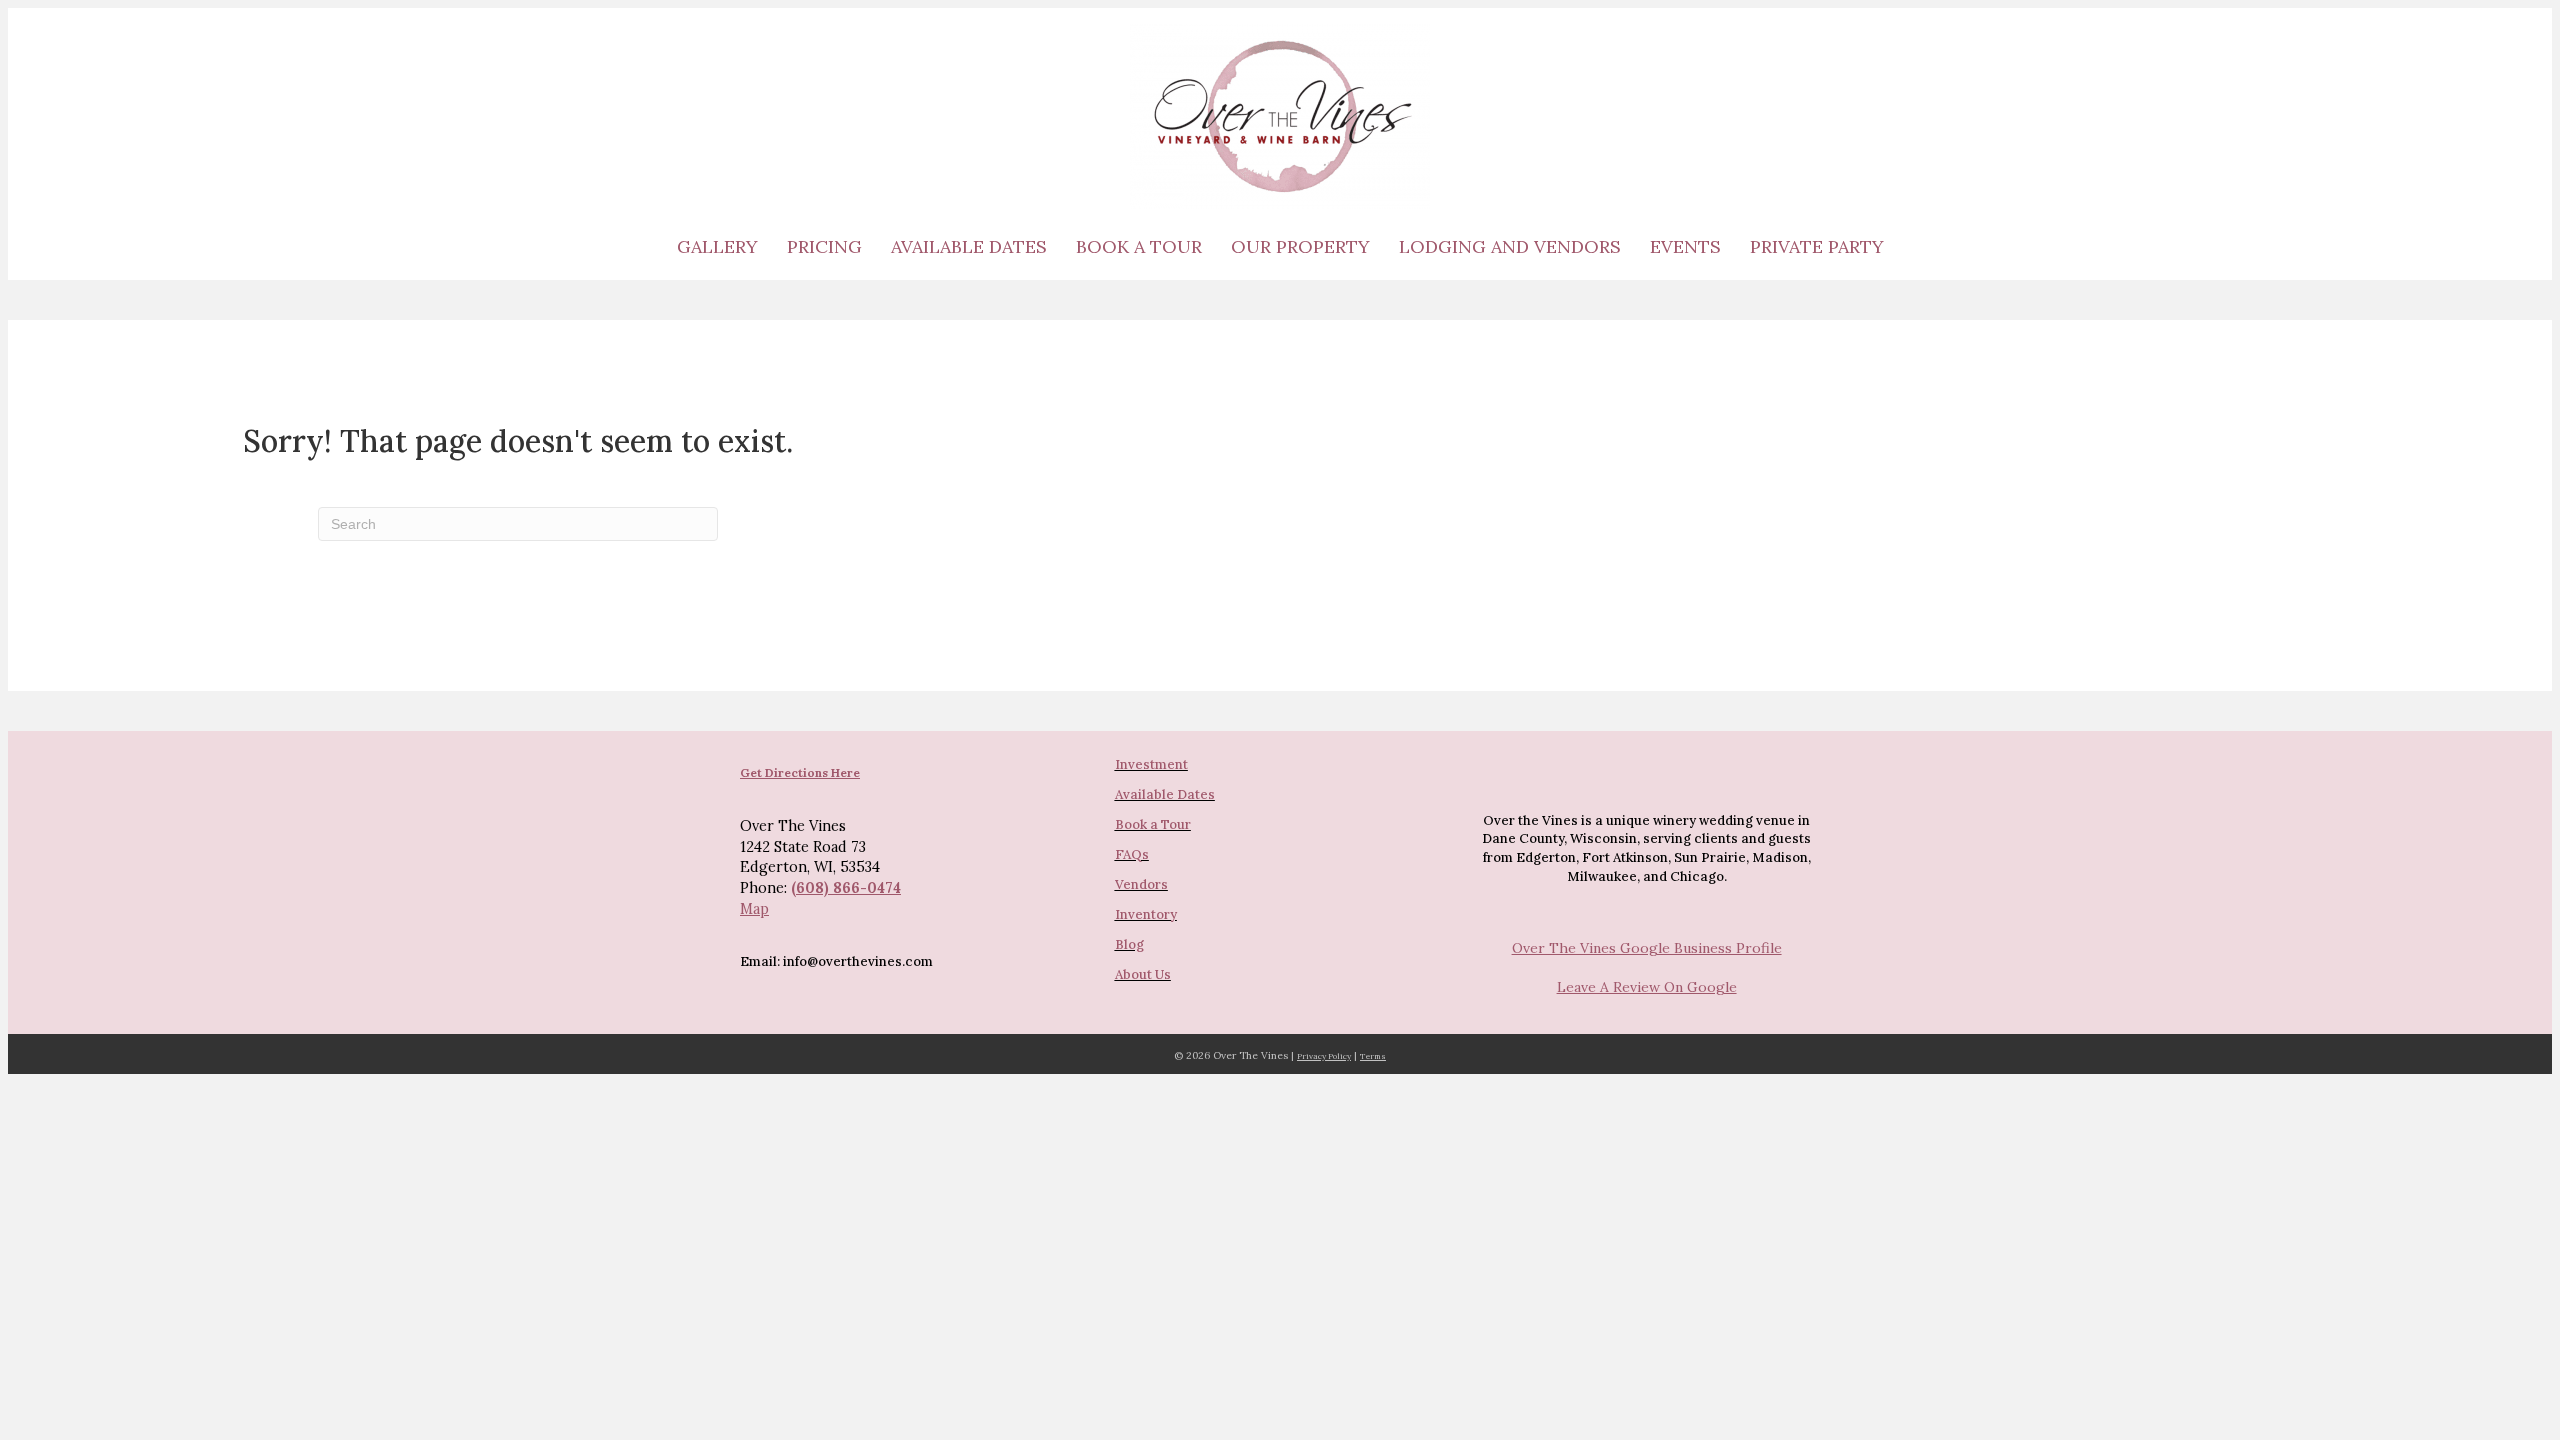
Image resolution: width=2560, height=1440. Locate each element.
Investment (1151, 764)
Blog (1129, 944)
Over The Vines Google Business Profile (1647, 948)
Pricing (824, 246)
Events (1685, 246)
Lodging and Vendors (1510, 246)
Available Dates (969, 246)
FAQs (1132, 854)
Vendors (1141, 884)
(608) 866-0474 (846, 888)
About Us (1143, 974)
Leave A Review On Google (1647, 987)
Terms (1373, 1056)
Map (754, 909)
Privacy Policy (1324, 1056)
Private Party (1817, 246)
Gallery (717, 246)
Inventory (1146, 914)
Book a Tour (1139, 246)
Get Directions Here (800, 772)
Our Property (1300, 246)
